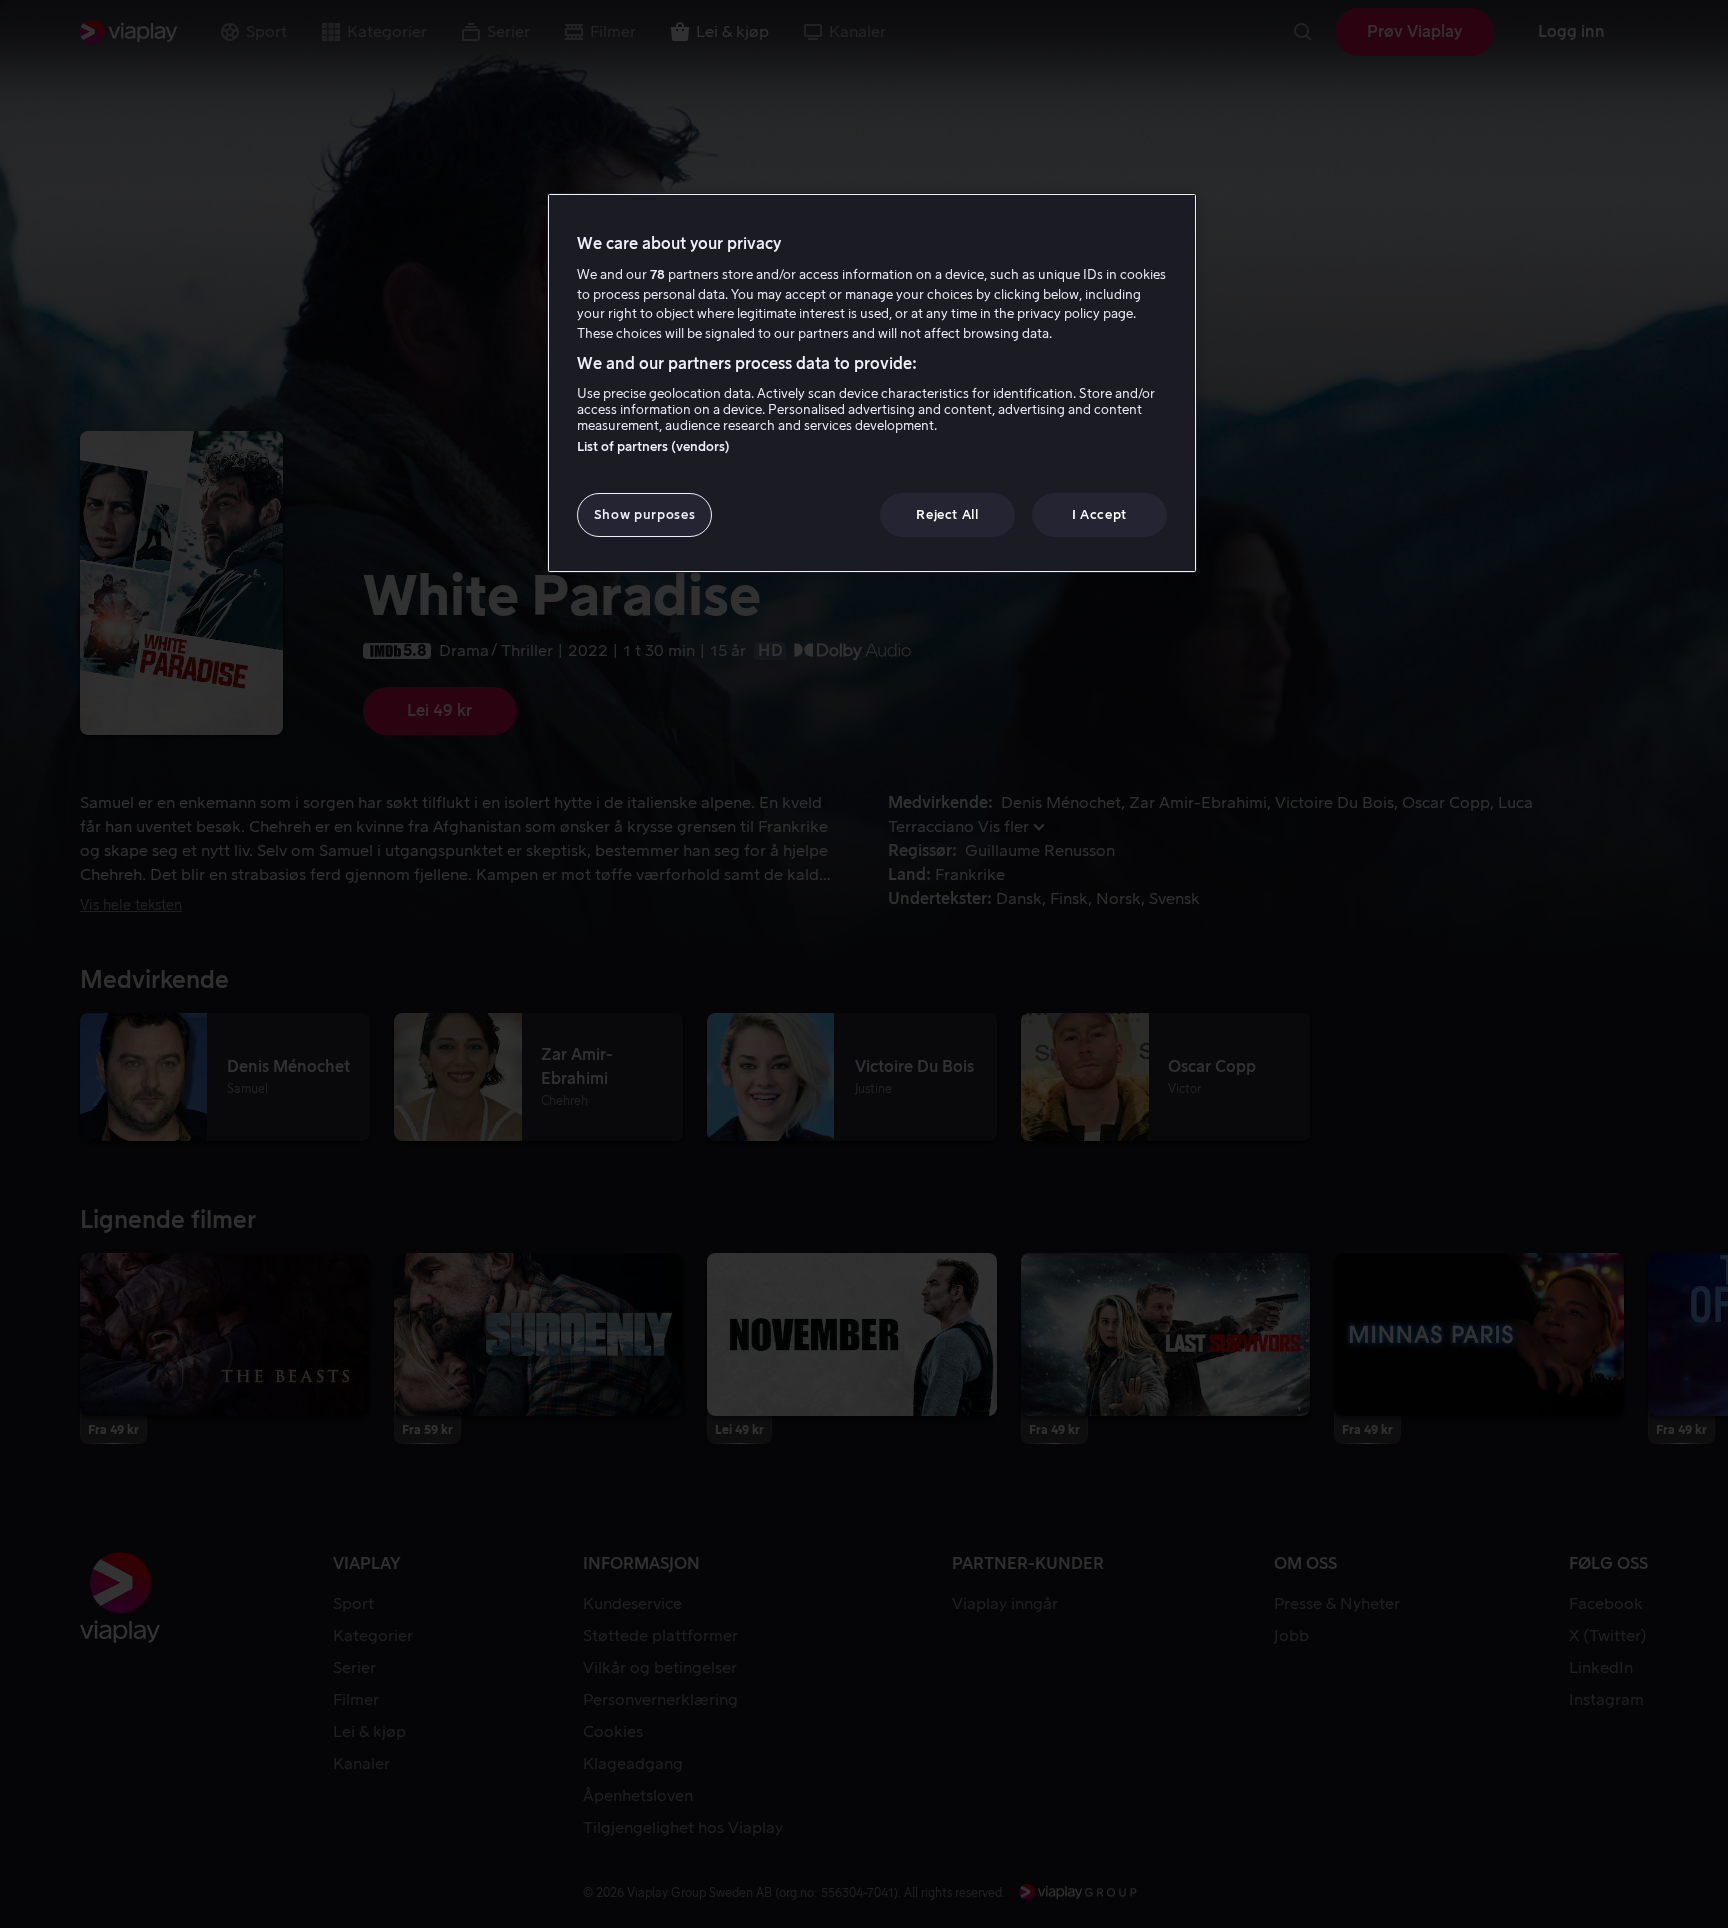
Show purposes (644, 514)
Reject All (947, 514)
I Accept (1099, 514)
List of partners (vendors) (653, 446)
